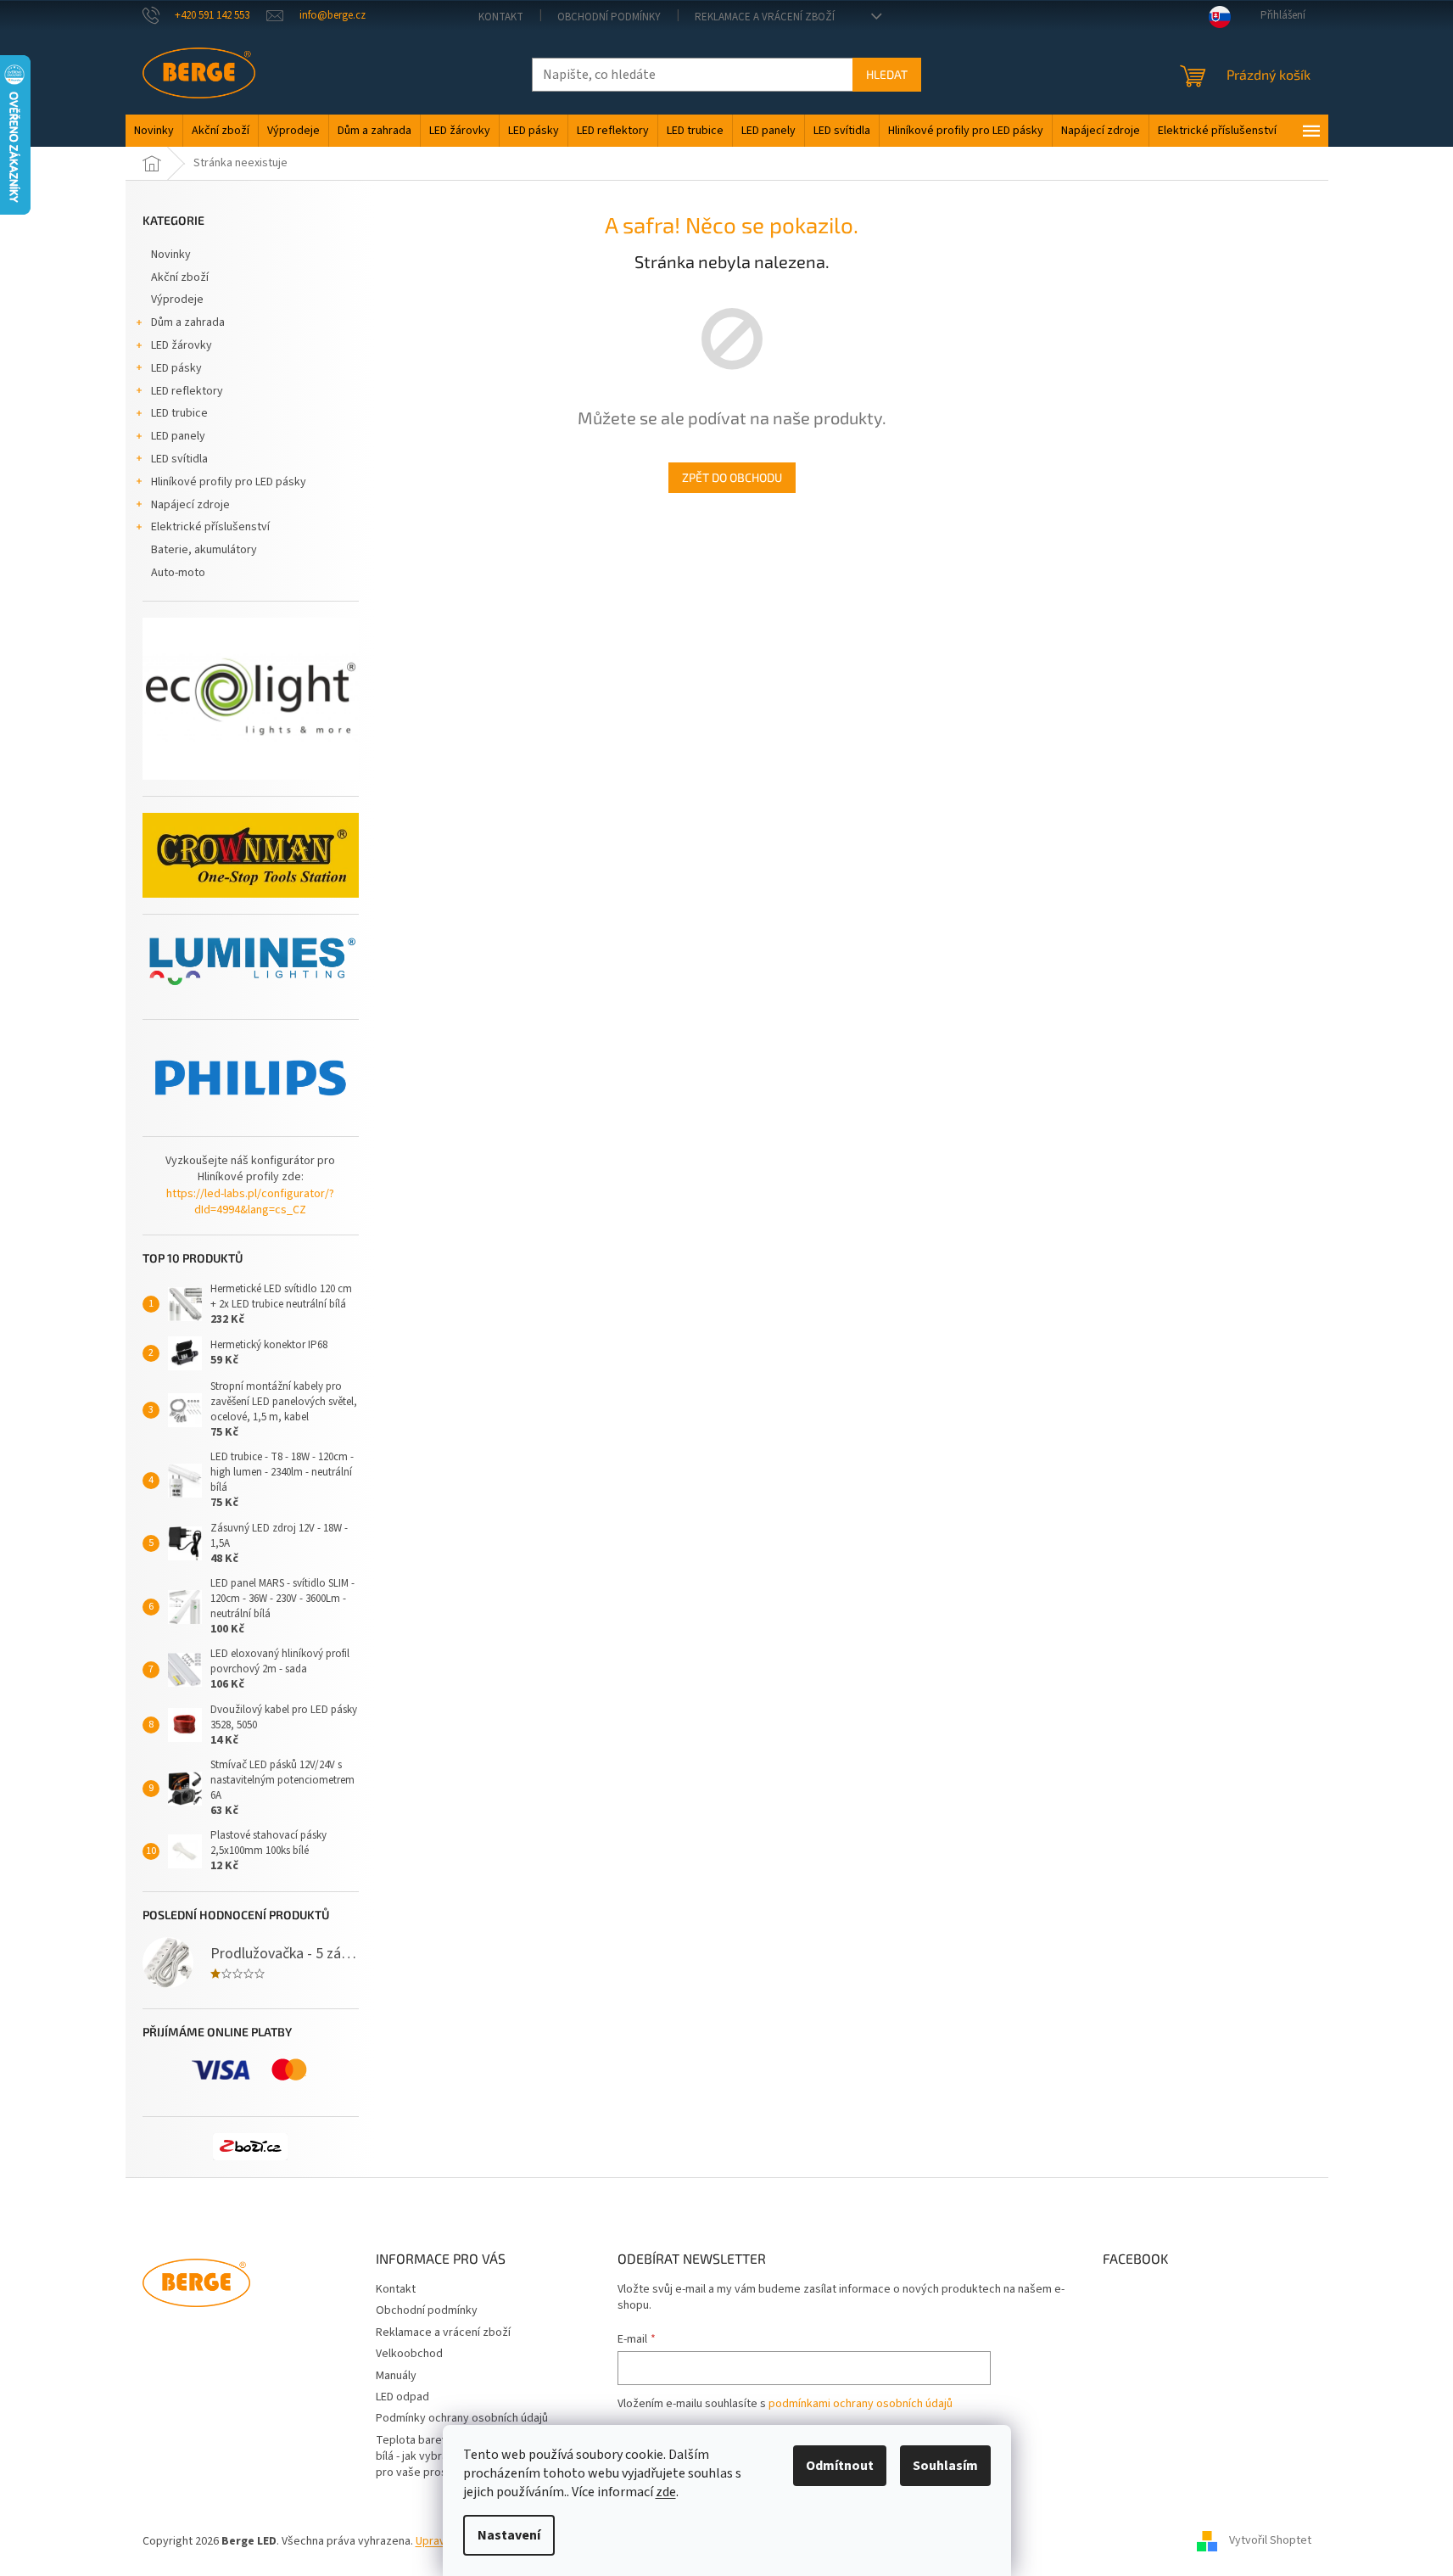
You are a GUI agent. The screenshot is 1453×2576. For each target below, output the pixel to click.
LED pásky (176, 368)
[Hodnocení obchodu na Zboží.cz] (250, 2147)
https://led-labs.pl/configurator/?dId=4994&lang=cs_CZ (250, 1202)
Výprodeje (177, 300)
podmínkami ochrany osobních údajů (861, 2404)
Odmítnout (840, 2466)
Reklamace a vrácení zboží (765, 17)
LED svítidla (179, 459)
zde (666, 2492)
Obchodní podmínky (609, 17)
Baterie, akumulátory (204, 550)
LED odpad (402, 2397)
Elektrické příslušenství (210, 527)
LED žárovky (182, 345)
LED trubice (179, 413)
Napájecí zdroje (190, 505)
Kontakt (501, 17)
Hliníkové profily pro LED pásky (229, 482)
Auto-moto (178, 573)
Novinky (171, 255)
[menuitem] (154, 131)
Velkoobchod (409, 2354)
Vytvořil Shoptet (1270, 2541)
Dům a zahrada (188, 322)
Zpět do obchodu (732, 477)
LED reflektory (187, 391)
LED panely (178, 436)
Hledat (887, 74)
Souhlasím (945, 2466)
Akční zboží (180, 277)
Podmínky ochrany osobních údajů (462, 2418)
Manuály (396, 2376)
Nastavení (509, 2535)
